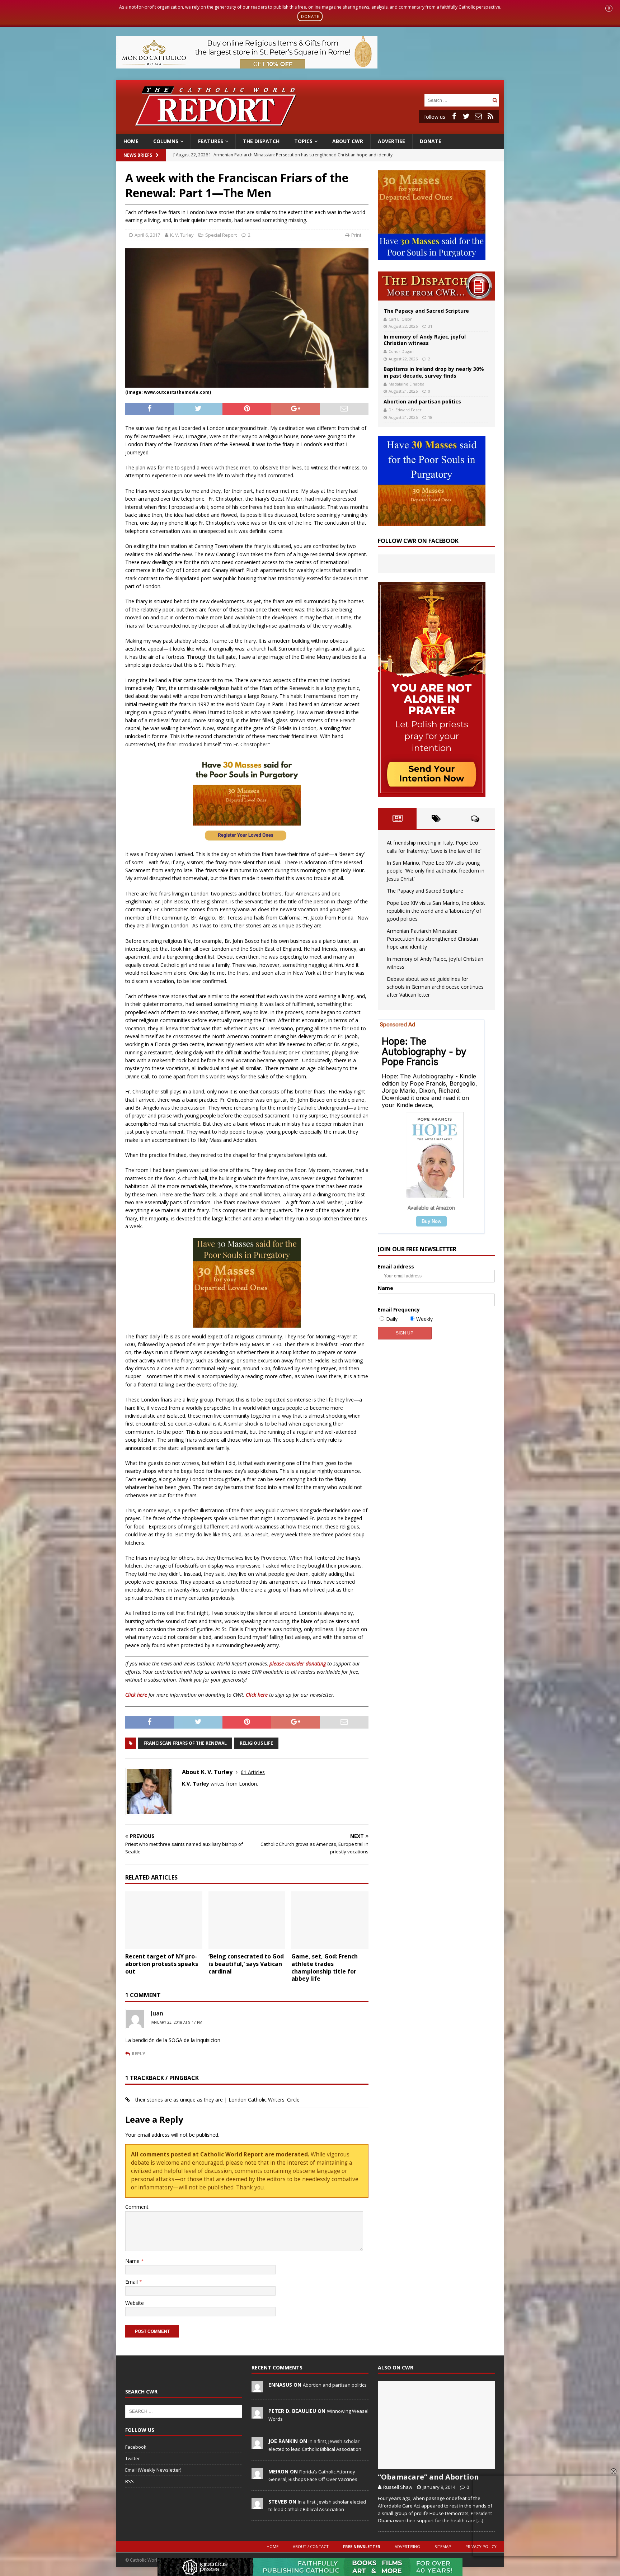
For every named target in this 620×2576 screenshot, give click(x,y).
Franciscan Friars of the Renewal (185, 1743)
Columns (166, 141)
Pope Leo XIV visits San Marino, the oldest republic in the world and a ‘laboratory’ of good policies (436, 911)
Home (131, 141)
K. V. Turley (182, 235)
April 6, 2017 (147, 235)
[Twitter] (466, 116)
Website (135, 2303)
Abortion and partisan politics (422, 401)
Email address (396, 1266)
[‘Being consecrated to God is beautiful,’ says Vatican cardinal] (247, 1920)
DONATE (310, 16)
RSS (130, 2481)
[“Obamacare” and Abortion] (436, 2425)
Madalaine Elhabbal (407, 384)
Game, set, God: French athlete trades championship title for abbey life (325, 1967)
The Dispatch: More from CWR (436, 286)
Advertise (391, 141)
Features (211, 141)
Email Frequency (399, 1310)
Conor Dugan (401, 351)
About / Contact (311, 2546)
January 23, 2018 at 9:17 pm (177, 2022)
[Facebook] (454, 116)
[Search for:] (457, 100)
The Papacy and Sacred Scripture (426, 311)
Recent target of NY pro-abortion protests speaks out (162, 1964)
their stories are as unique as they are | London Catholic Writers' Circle (217, 2100)
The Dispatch (261, 141)
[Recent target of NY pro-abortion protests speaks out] (164, 1920)
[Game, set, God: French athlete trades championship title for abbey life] (330, 1920)
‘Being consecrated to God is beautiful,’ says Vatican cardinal (246, 1964)
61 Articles (253, 1772)
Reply (138, 2053)
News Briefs (138, 155)
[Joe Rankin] (257, 2445)
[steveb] (257, 2505)
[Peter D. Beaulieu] (257, 2415)
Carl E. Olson (401, 319)
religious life (256, 1743)
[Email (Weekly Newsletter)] (478, 116)
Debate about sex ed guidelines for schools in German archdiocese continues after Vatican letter (435, 987)
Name (133, 2261)
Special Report (221, 235)
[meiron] (257, 2475)
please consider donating (298, 1663)
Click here (136, 1695)
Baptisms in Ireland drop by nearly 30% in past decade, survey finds (434, 372)
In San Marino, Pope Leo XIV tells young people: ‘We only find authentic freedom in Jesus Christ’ (436, 871)
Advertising (407, 2546)
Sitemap (443, 2546)
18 (430, 417)
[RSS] (490, 116)
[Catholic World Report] (310, 129)
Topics (303, 141)
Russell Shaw (398, 2487)
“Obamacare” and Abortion (428, 2477)
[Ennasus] (257, 2388)
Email (132, 2282)
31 (430, 326)
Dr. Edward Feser (405, 410)
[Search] (495, 100)
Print (356, 235)
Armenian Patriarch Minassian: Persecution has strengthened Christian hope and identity (432, 939)
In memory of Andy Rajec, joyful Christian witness (425, 340)
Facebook (136, 2447)
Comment (137, 2207)
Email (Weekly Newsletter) (153, 2470)
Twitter (133, 2458)
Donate (431, 141)
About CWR (348, 141)
